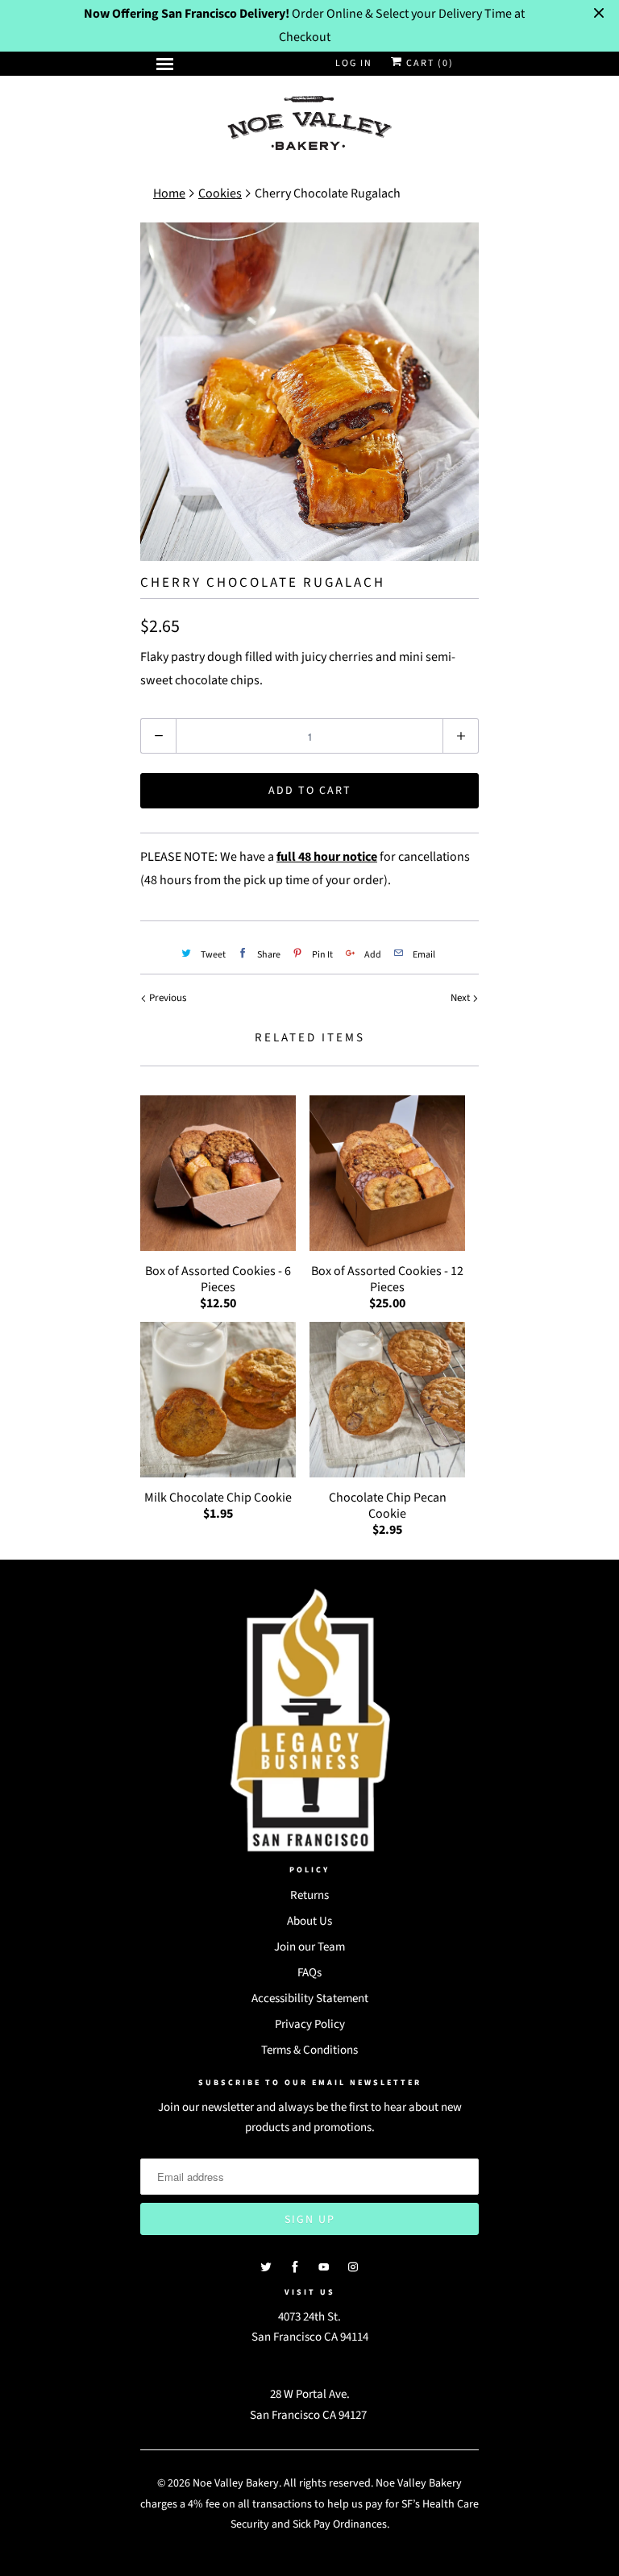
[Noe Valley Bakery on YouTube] (324, 2267)
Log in (354, 63)
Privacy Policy (310, 2024)
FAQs (309, 1973)
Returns (309, 1895)
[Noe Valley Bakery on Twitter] (266, 2267)
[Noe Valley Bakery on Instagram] (353, 2267)
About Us (309, 1921)
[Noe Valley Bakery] (309, 125)
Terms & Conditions (309, 2050)
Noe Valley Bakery (236, 2483)
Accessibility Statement (310, 1998)
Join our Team (309, 1947)
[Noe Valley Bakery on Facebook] (295, 2267)
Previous (166, 998)
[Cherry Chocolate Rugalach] (309, 392)
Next (461, 998)
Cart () (428, 63)
